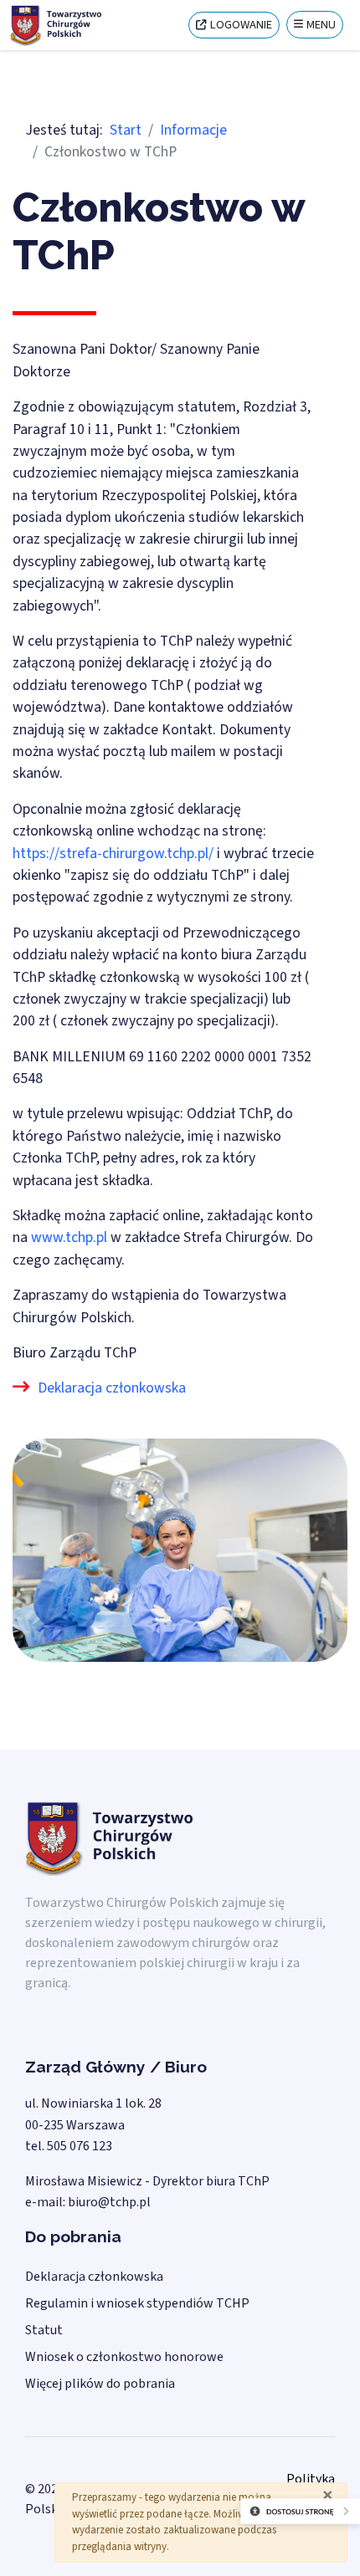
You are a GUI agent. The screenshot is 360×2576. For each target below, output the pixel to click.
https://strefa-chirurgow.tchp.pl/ (113, 854)
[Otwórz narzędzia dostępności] (258, 2526)
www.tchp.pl (69, 1237)
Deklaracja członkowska (112, 1388)
